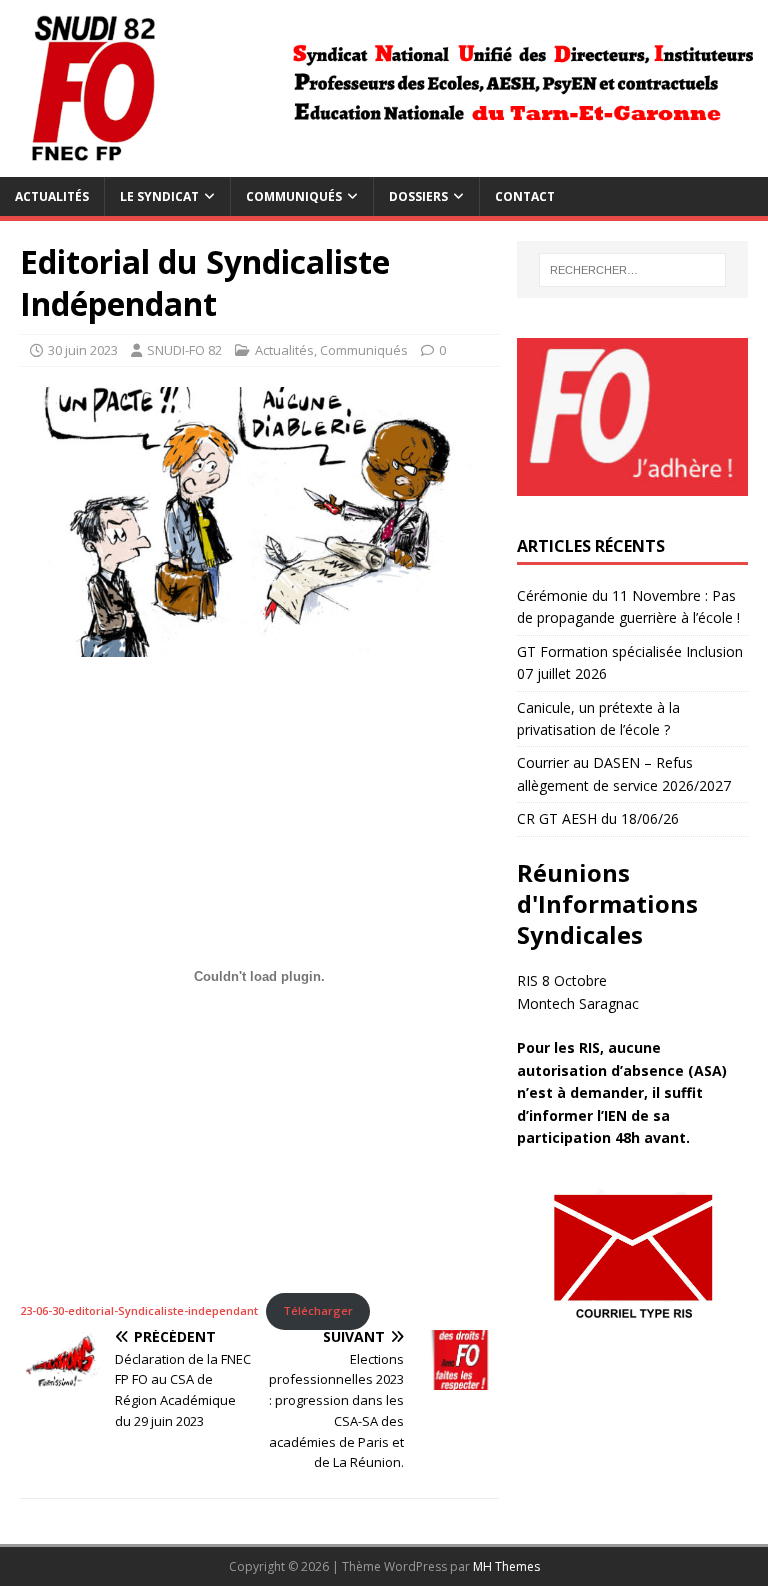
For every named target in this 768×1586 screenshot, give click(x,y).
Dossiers (418, 196)
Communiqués (294, 196)
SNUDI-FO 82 (184, 350)
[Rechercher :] (632, 270)
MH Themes (506, 1566)
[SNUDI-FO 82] (384, 165)
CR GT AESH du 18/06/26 (598, 818)
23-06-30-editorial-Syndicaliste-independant (139, 1310)
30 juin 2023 (83, 350)
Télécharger (318, 1310)
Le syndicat (159, 196)
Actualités (52, 196)
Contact (525, 196)
